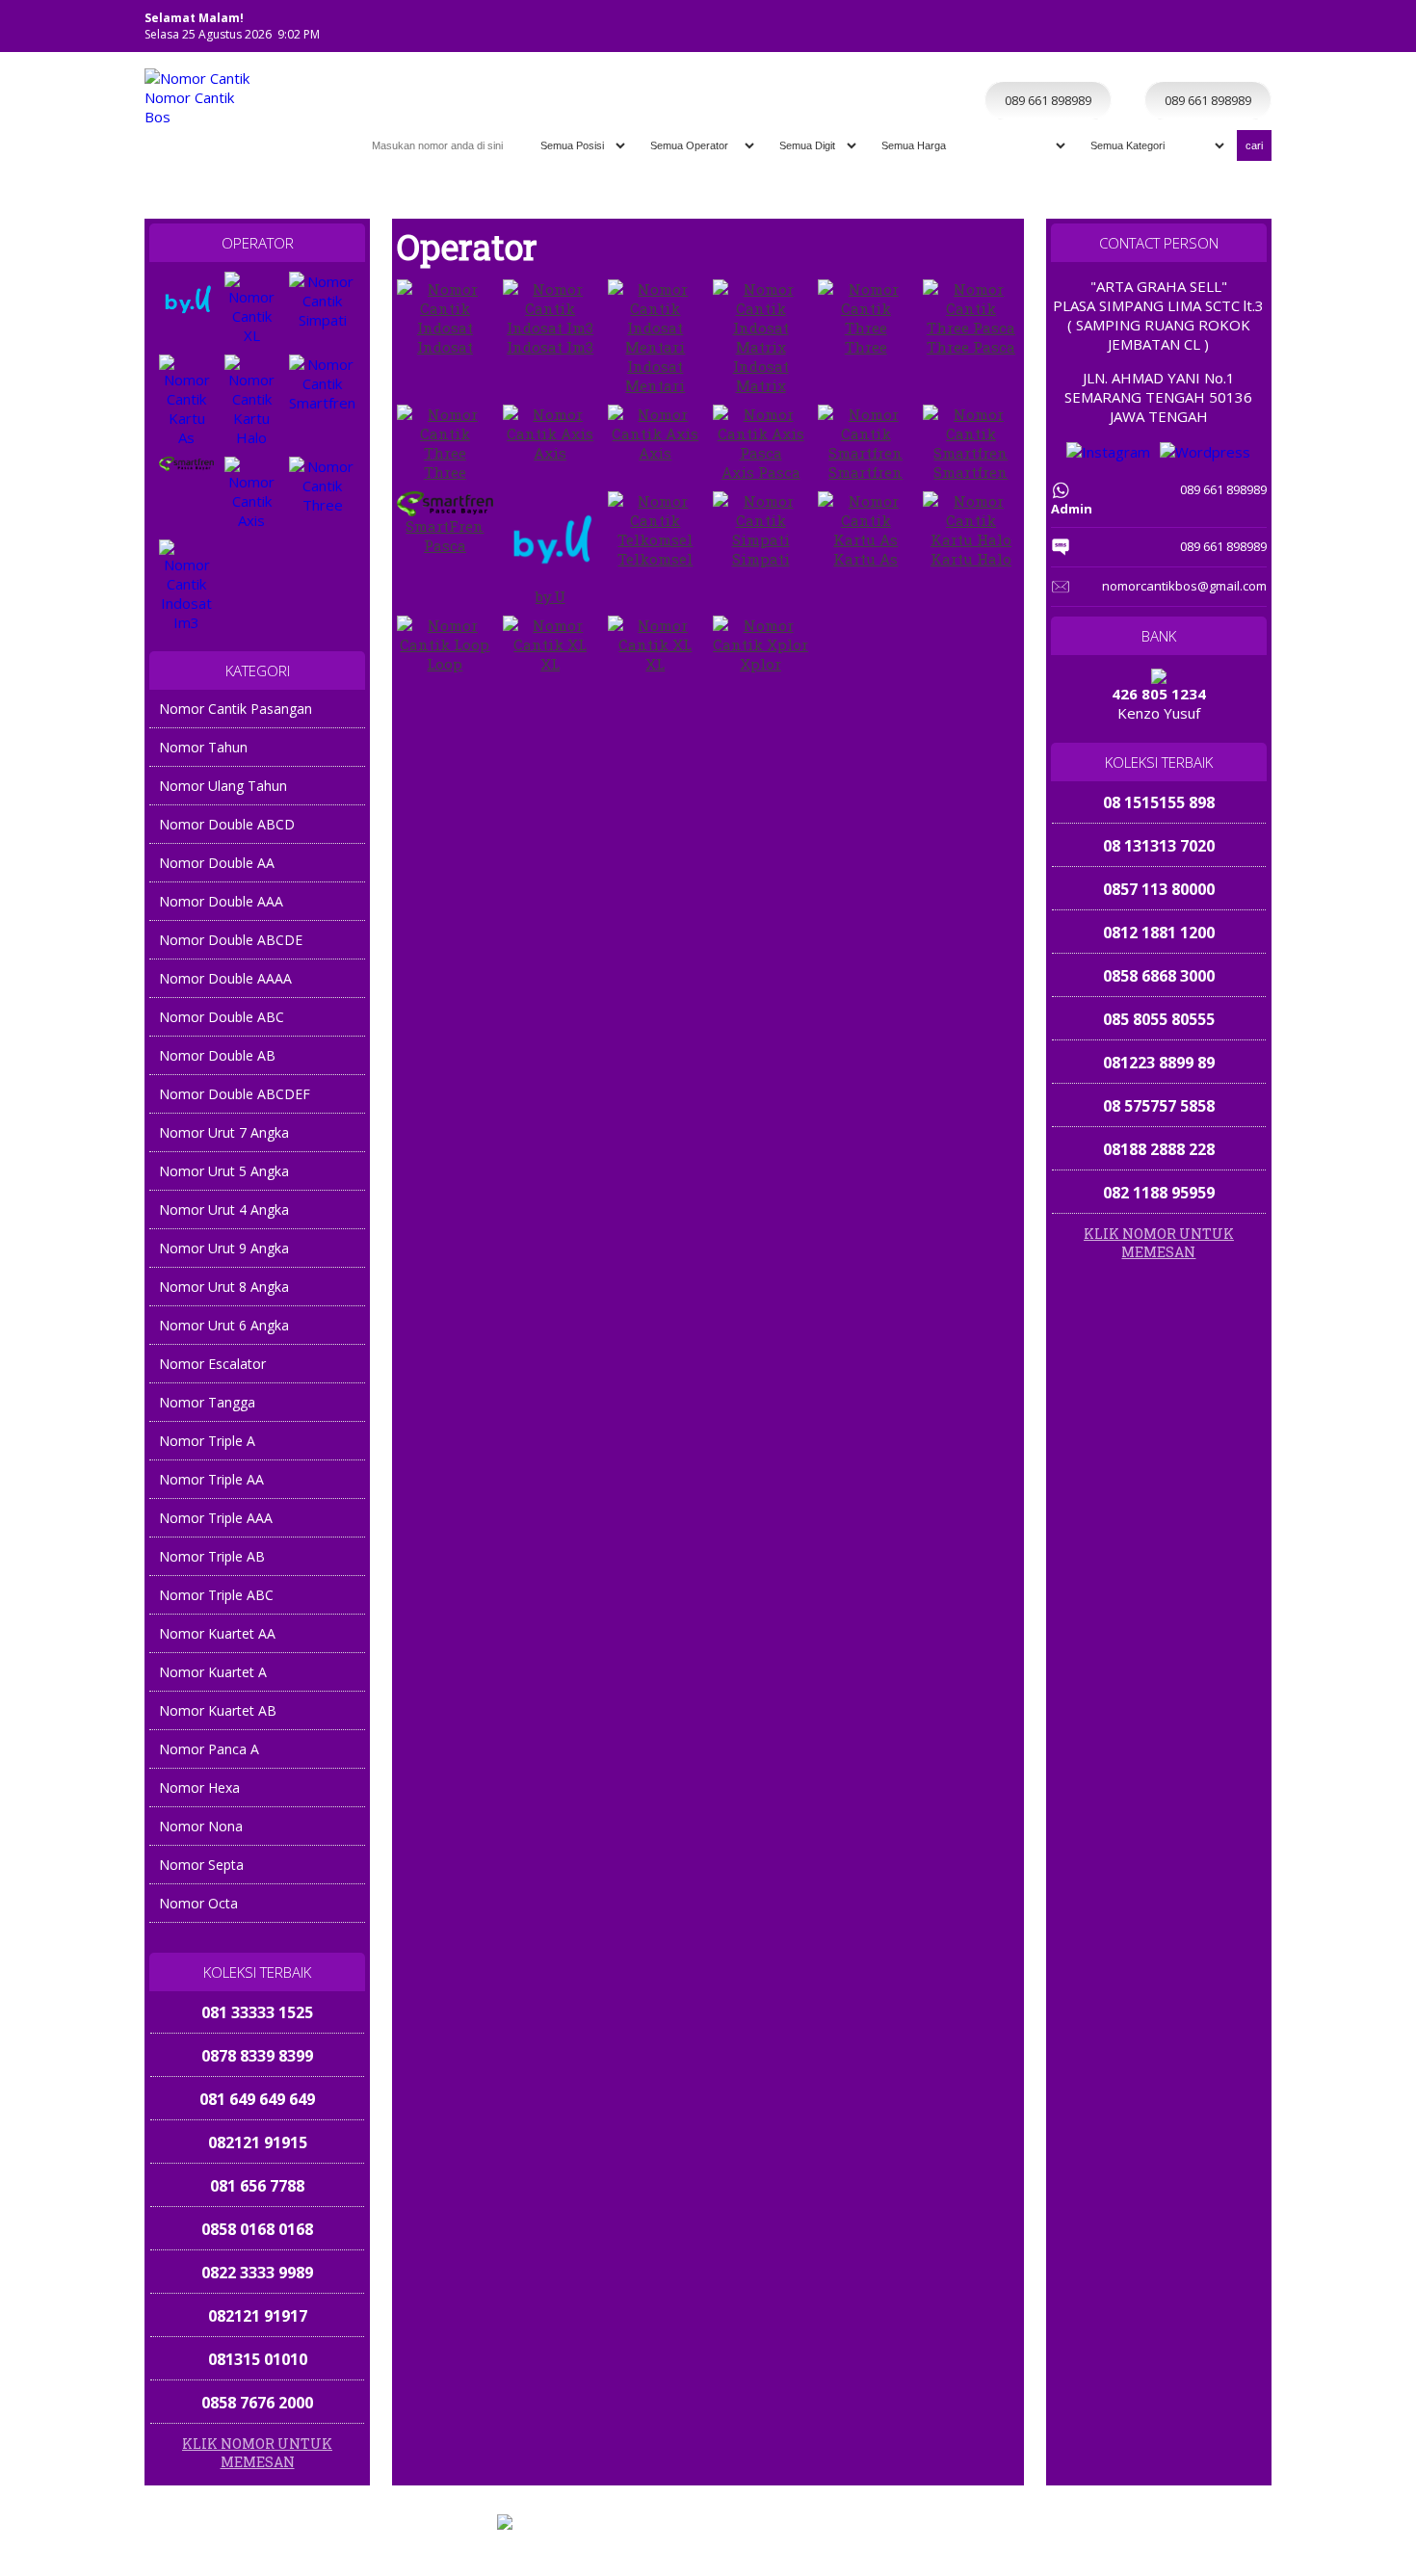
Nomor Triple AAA (216, 1518)
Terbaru (1173, 61)
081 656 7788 (257, 2142)
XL (550, 664)
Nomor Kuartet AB (218, 1710)
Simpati (761, 559)
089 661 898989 (1154, 2558)
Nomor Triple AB (212, 1556)
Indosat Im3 (550, 347)
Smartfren (865, 472)
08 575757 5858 (1159, 1106)
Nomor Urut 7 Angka (224, 1132)
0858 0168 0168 (257, 2186)
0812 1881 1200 (1159, 933)
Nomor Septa (201, 1865)
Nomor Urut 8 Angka (224, 1287)
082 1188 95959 (1159, 1193)
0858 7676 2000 (257, 2359)
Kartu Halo (971, 559)
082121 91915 (258, 2099)
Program (1234, 61)
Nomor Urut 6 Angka (224, 1325)
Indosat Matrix (761, 376)
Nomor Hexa (199, 1787)
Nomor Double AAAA (225, 978)
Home (953, 61)
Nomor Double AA (217, 863)
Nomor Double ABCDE (231, 940)
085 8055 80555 (1159, 1019)
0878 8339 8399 (257, 2012)
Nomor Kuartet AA (217, 1633)
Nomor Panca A (209, 1749)
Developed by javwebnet (846, 2539)
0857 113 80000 (1159, 889)
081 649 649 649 (257, 2056)
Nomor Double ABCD (227, 824)
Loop (445, 664)
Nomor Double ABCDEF (235, 1094)
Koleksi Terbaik (1029, 61)
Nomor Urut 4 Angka (224, 1209)
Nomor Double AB (217, 1055)
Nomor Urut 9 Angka (224, 1248)
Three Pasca (971, 347)
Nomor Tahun (203, 747)
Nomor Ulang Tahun (223, 786)
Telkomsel (655, 559)
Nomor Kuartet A (213, 1672)
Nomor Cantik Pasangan (236, 709)
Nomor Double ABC (222, 1017)
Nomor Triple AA (211, 1479)
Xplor (760, 664)
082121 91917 (258, 2273)
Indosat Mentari (655, 376)
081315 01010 (258, 2316)
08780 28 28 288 (257, 2403)
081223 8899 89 (1159, 1063)
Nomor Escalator (212, 1364)
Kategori (1112, 61)
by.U (551, 596)
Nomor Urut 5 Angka (224, 1171)
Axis (550, 453)
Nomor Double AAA (221, 901)
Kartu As (865, 559)
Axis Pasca (761, 472)
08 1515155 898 (1159, 802)
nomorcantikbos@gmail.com (1184, 586)
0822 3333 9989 (257, 2229)
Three (866, 347)
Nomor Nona (201, 1826)
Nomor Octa (198, 1903)
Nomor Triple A (207, 1441)
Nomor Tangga (207, 1402)
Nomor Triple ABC (216, 1595)
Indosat (445, 347)
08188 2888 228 (1159, 1149)
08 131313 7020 (1159, 846)
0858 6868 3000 (1159, 976)
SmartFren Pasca (445, 536)
